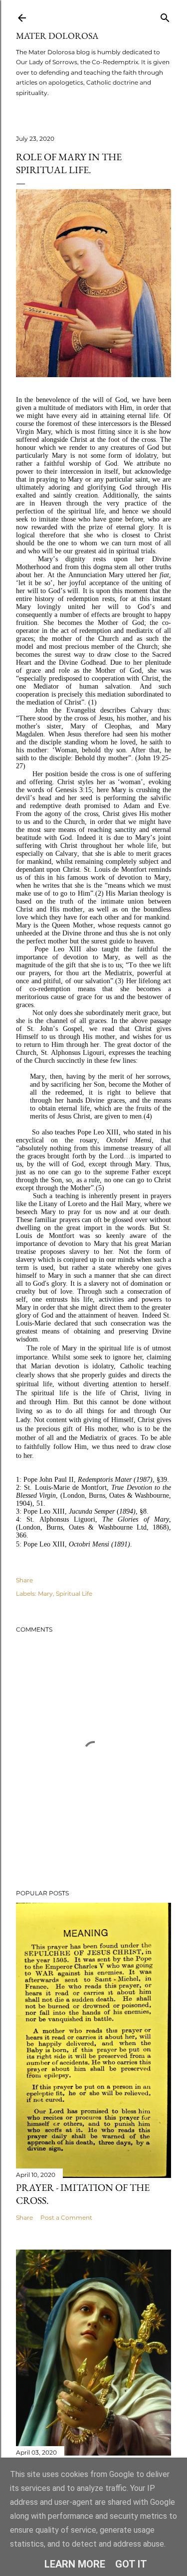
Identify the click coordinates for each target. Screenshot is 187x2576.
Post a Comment (66, 2217)
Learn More (75, 2564)
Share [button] (24, 1580)
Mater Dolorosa (57, 36)
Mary (45, 1594)
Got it (131, 2564)
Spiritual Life (74, 1594)
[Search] (165, 16)
